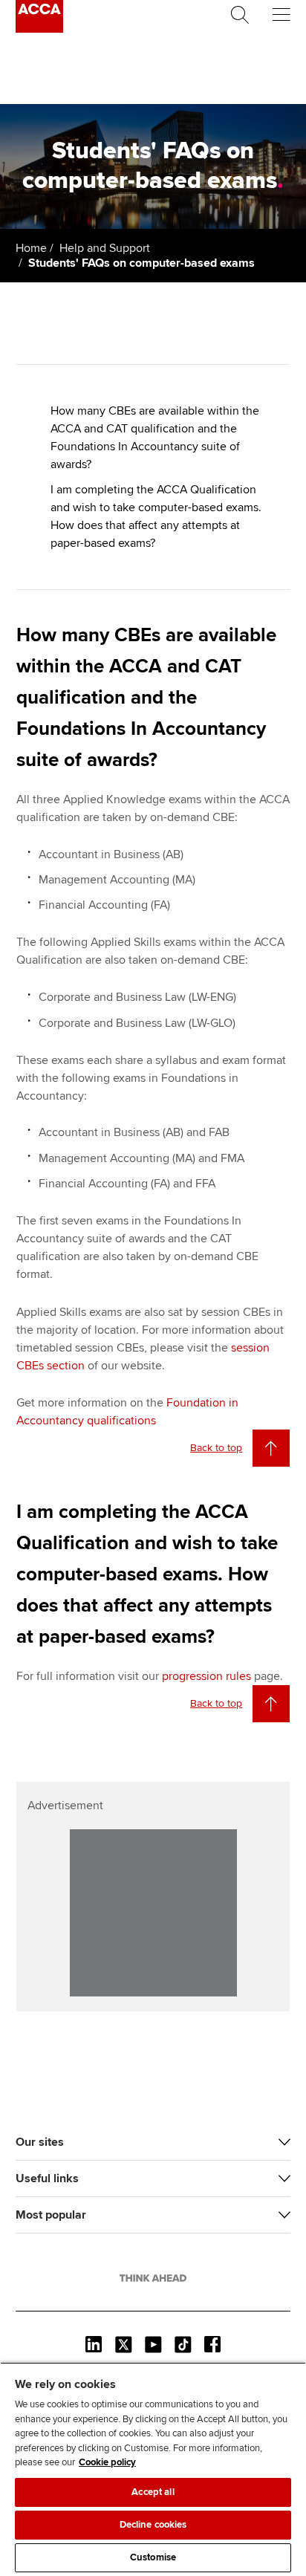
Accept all (153, 2492)
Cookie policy (107, 2462)
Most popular (51, 2215)
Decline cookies (153, 2525)
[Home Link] (153, 2278)
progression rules (206, 1676)
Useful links (47, 2178)
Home (31, 248)
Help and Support (105, 248)
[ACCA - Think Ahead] (39, 29)
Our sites (40, 2142)
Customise (153, 2557)
